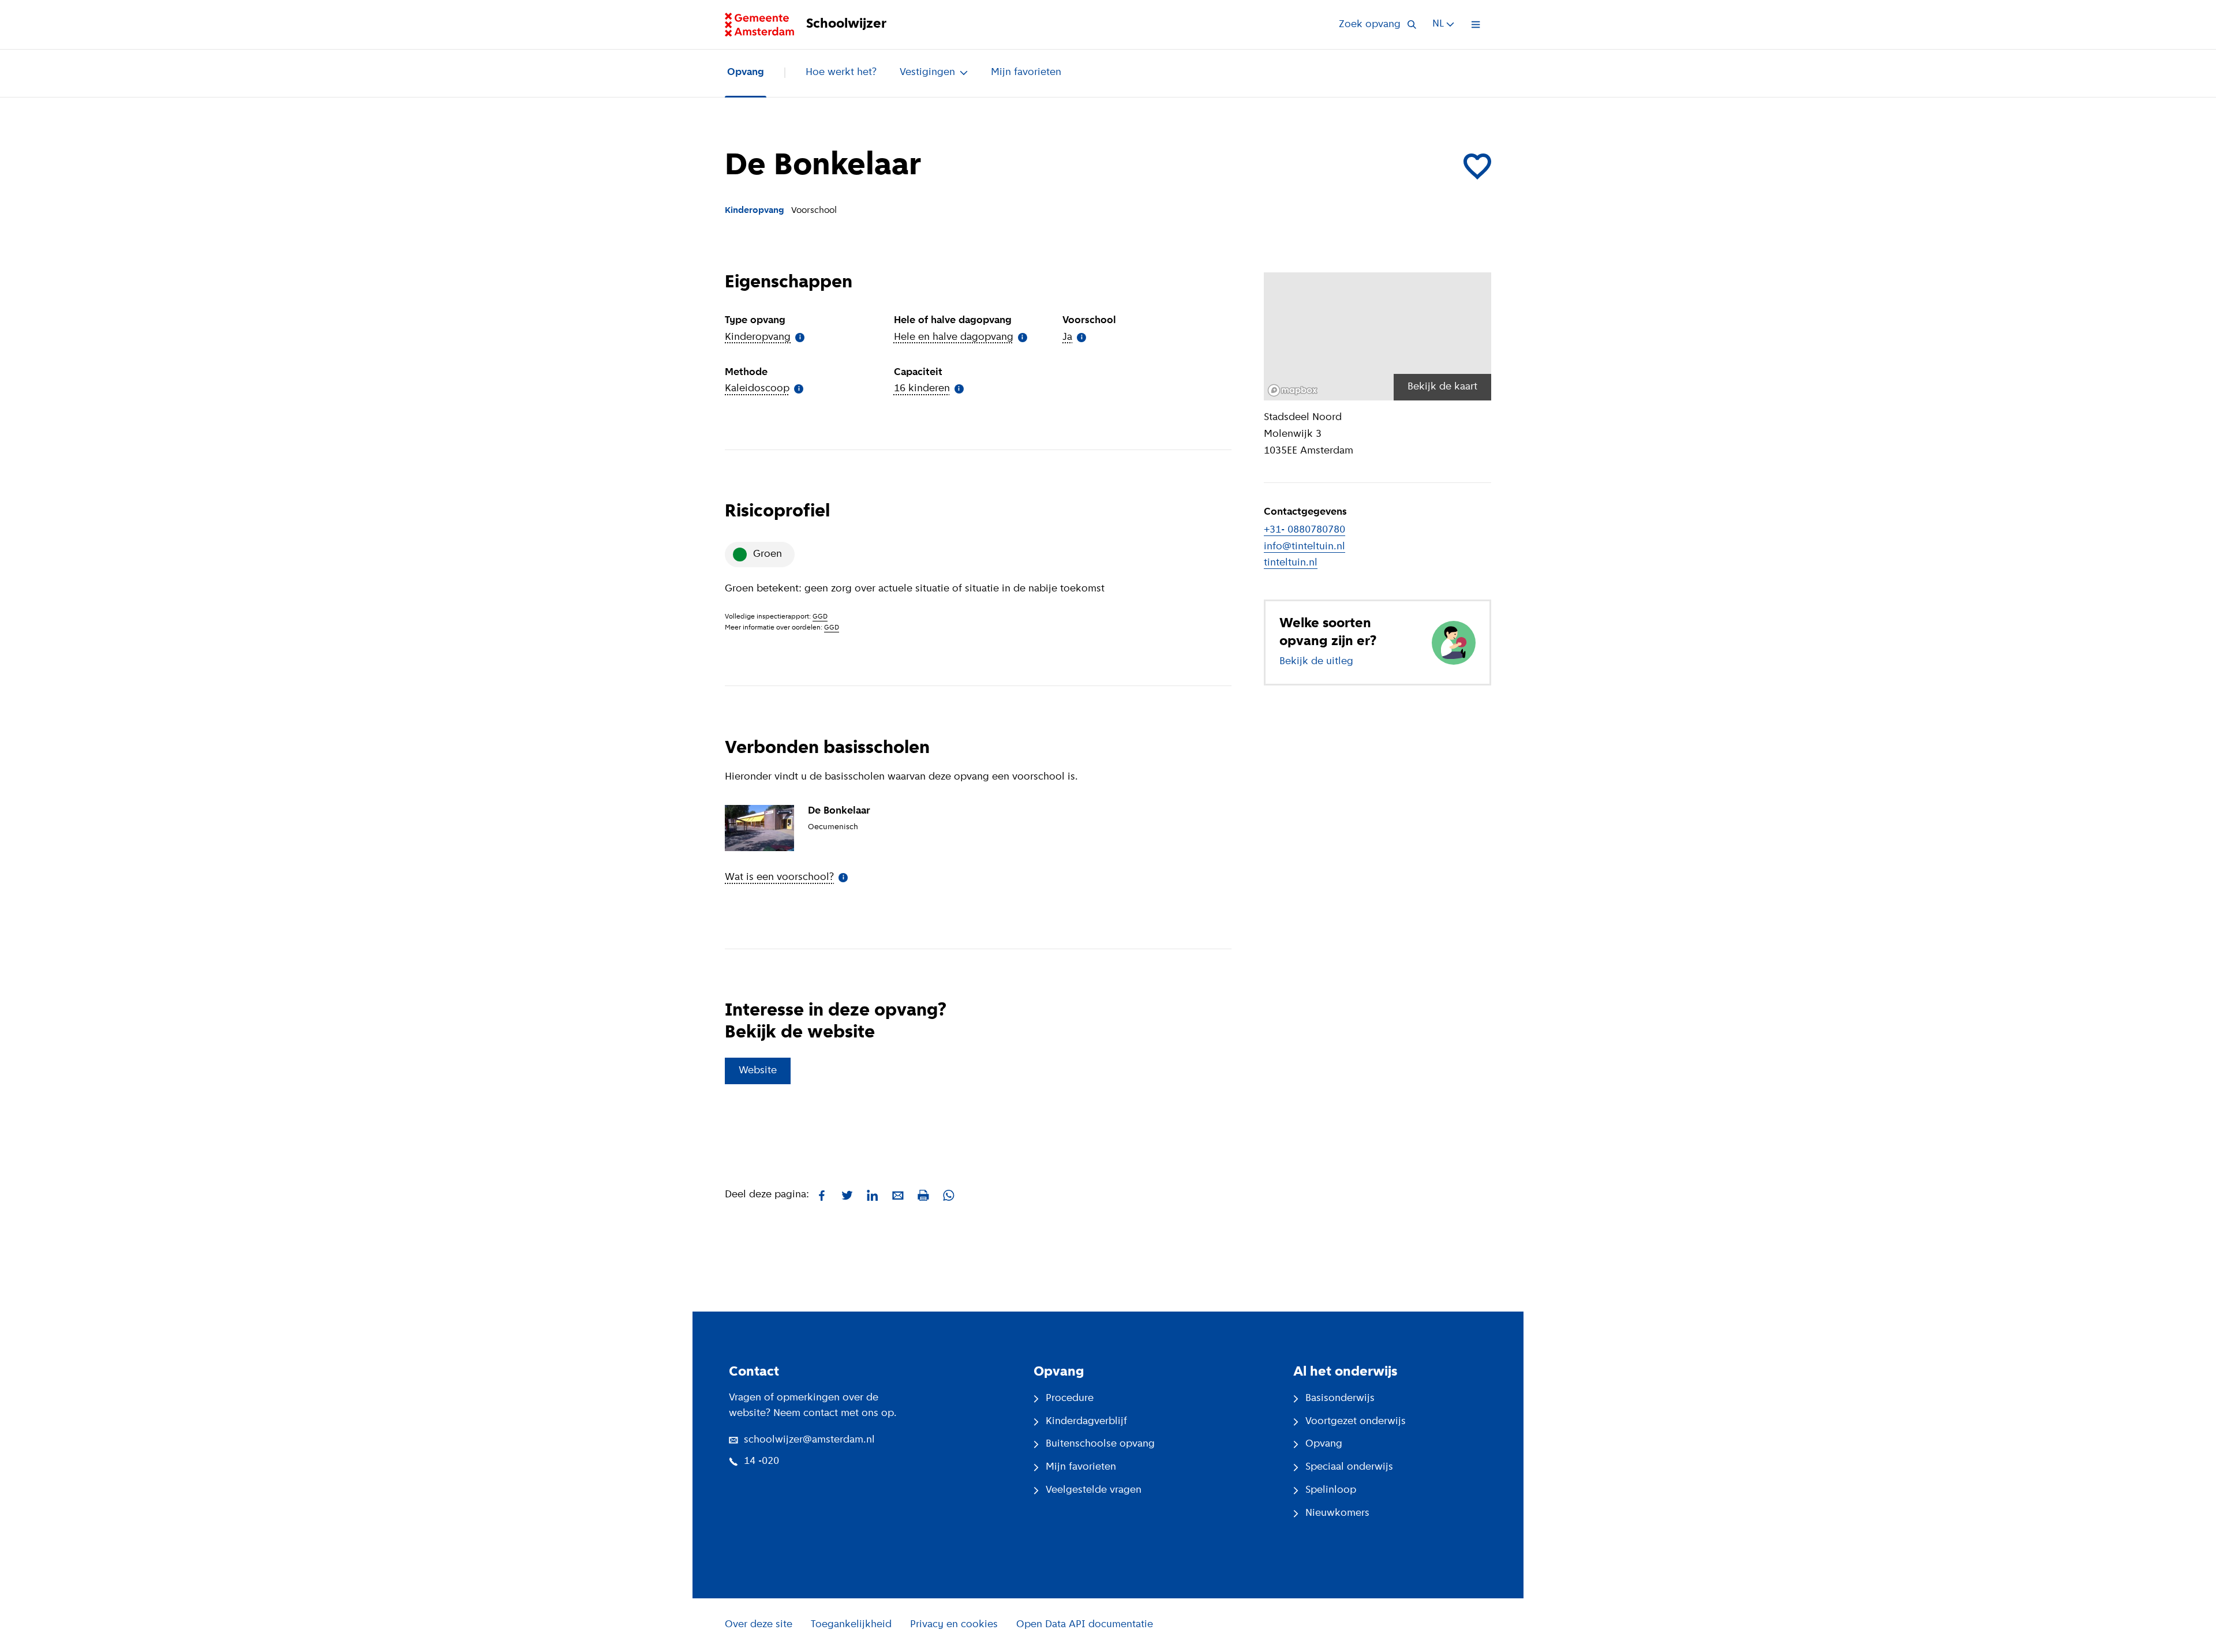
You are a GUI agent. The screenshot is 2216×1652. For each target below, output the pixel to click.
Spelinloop (1331, 1490)
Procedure (1070, 1399)
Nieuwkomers (1337, 1514)
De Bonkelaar (839, 811)
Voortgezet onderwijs (1356, 1422)
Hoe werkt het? (841, 73)
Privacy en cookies (954, 1625)
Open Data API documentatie (1085, 1625)
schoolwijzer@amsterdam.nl (809, 1440)
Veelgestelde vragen (1094, 1490)
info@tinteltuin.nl (1304, 547)
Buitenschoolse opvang (1100, 1444)
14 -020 (761, 1462)
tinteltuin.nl (1291, 563)
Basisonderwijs (1340, 1399)
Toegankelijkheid (851, 1625)
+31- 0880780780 (1304, 530)
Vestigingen (927, 73)
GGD (820, 617)
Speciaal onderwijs (1349, 1467)
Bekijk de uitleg (1316, 662)
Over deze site (759, 1625)
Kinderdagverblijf (1086, 1422)
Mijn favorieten (1026, 73)
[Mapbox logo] (1293, 390)
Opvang (746, 73)
